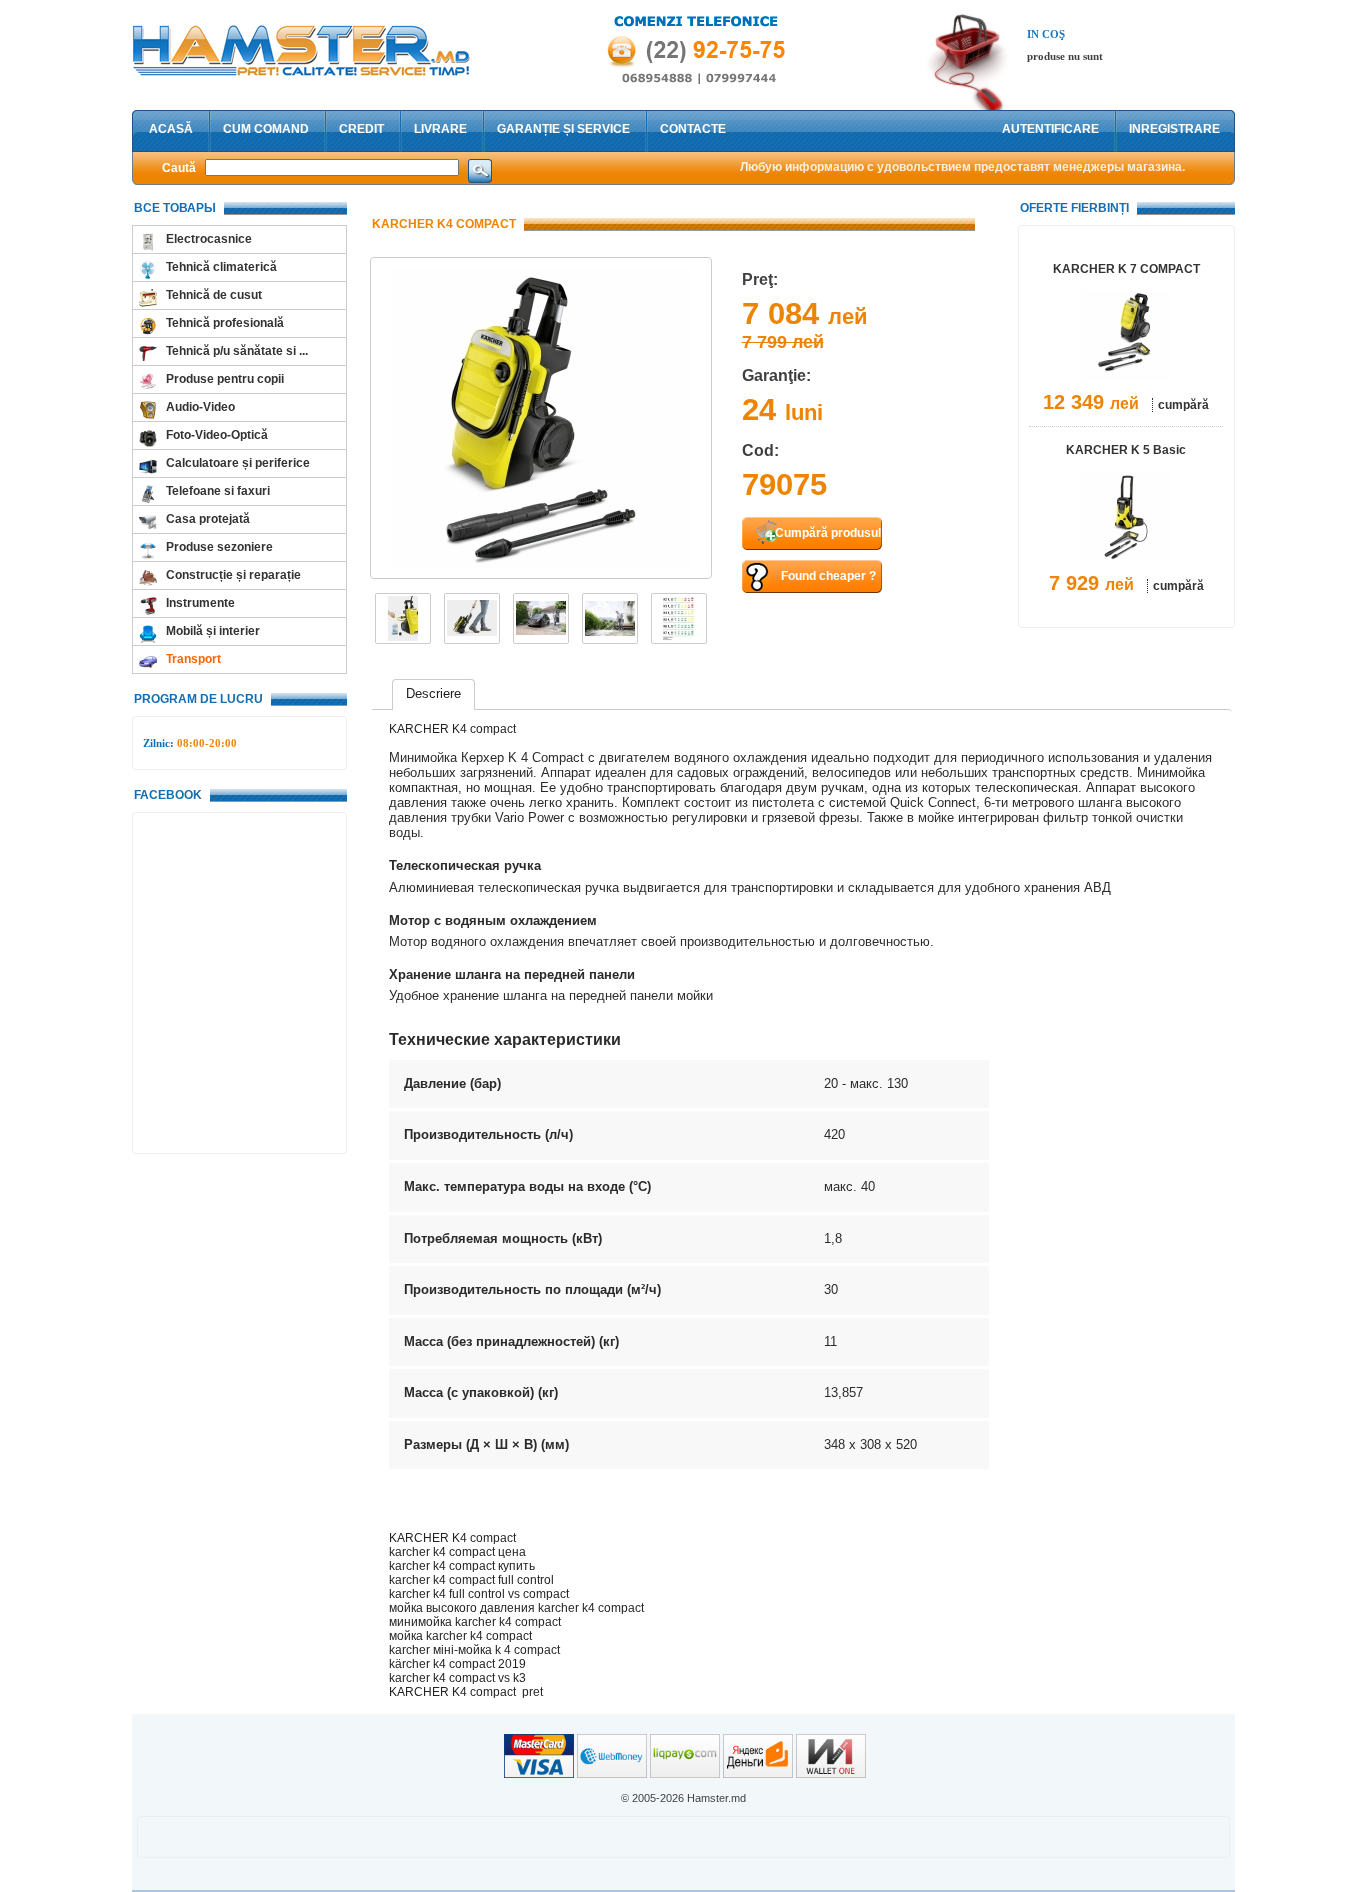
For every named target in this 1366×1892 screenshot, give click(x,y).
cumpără (1183, 405)
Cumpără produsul (828, 533)
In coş (1046, 34)
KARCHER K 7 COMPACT (1126, 269)
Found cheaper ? (828, 576)
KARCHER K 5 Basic (1126, 450)
